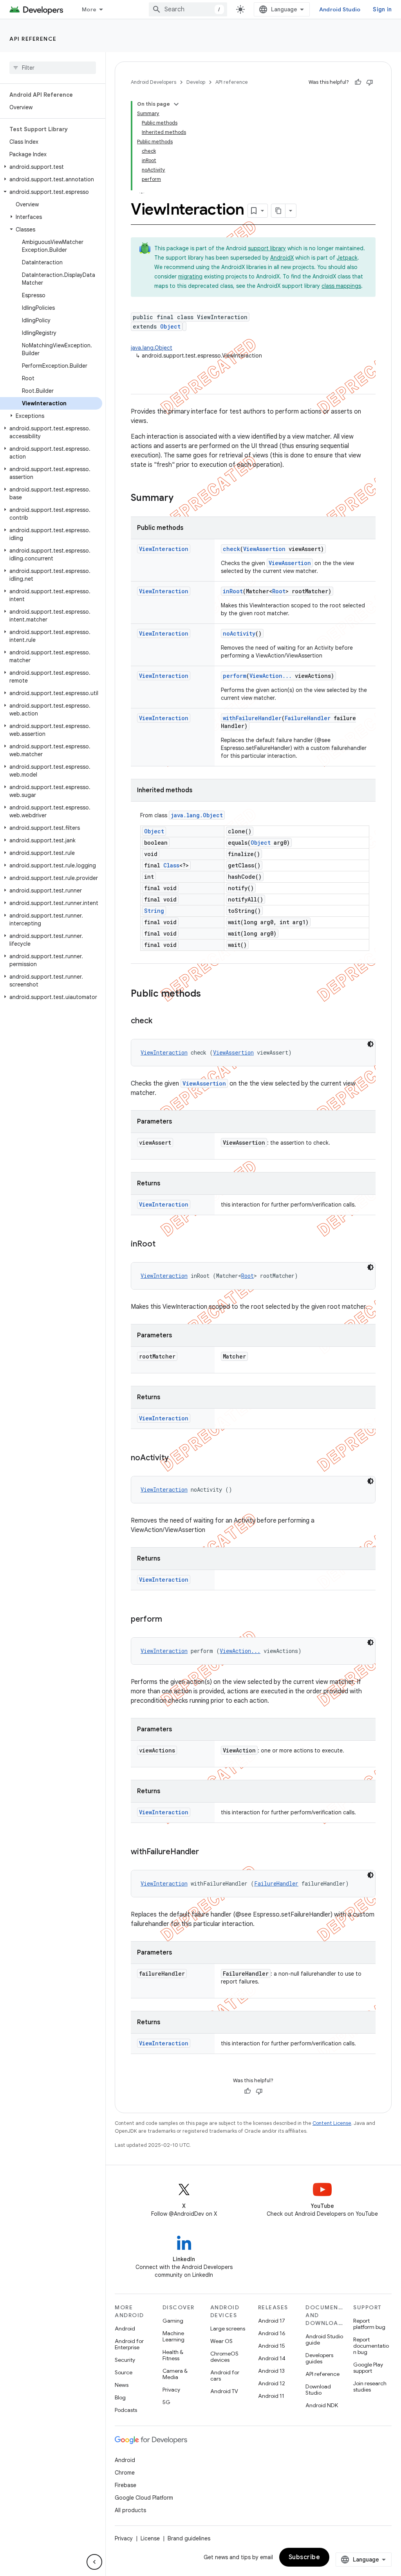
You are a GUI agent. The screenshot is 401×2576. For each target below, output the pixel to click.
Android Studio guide (324, 2339)
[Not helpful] (370, 82)
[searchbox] (53, 68)
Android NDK (322, 2405)
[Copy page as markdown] (278, 211)
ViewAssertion (264, 549)
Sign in (382, 9)
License (150, 2538)
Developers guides (319, 2358)
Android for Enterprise (129, 2344)
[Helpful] (358, 82)
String (154, 911)
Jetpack (347, 258)
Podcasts (126, 2410)
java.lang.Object (152, 348)
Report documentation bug (371, 2346)
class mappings (341, 286)
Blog (120, 2397)
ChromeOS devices (224, 2357)
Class (171, 865)
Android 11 (271, 2396)
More (89, 9)
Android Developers (154, 82)
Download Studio (318, 2390)
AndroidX (282, 258)
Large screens (228, 2329)
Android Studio (340, 9)
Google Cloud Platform (144, 2498)
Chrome (125, 2473)
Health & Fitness (173, 2355)
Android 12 (272, 2383)
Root (279, 591)
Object (170, 326)
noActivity (239, 633)
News (122, 2385)
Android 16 (272, 2333)
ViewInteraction (164, 549)
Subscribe (304, 2557)
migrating (190, 276)
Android (125, 2329)
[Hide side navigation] (94, 2562)
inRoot (233, 591)
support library (267, 248)
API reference (33, 39)
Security (125, 2360)
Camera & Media (175, 2374)
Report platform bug (369, 2324)
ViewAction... (271, 676)
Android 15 (272, 2346)
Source (124, 2372)
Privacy (171, 2390)
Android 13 (271, 2371)
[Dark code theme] (370, 1044)
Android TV (224, 2391)
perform (235, 676)
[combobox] (188, 9)
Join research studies (370, 2386)
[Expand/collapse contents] (176, 104)
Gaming (173, 2321)
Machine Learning (173, 2336)
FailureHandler (308, 718)
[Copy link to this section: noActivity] (177, 1458)
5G (166, 2402)
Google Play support (368, 2368)
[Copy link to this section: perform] (170, 1620)
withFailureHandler (252, 718)
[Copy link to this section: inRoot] (163, 1245)
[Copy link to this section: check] (160, 1021)
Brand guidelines (189, 2538)
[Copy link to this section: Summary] (181, 499)
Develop (196, 82)
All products (130, 2510)
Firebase (126, 2485)
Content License (332, 2123)
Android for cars (225, 2375)
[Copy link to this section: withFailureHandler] (207, 1852)
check (231, 549)
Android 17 (272, 2321)
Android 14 (272, 2358)
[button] (51, 167)
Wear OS (221, 2341)
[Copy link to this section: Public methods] (209, 994)
